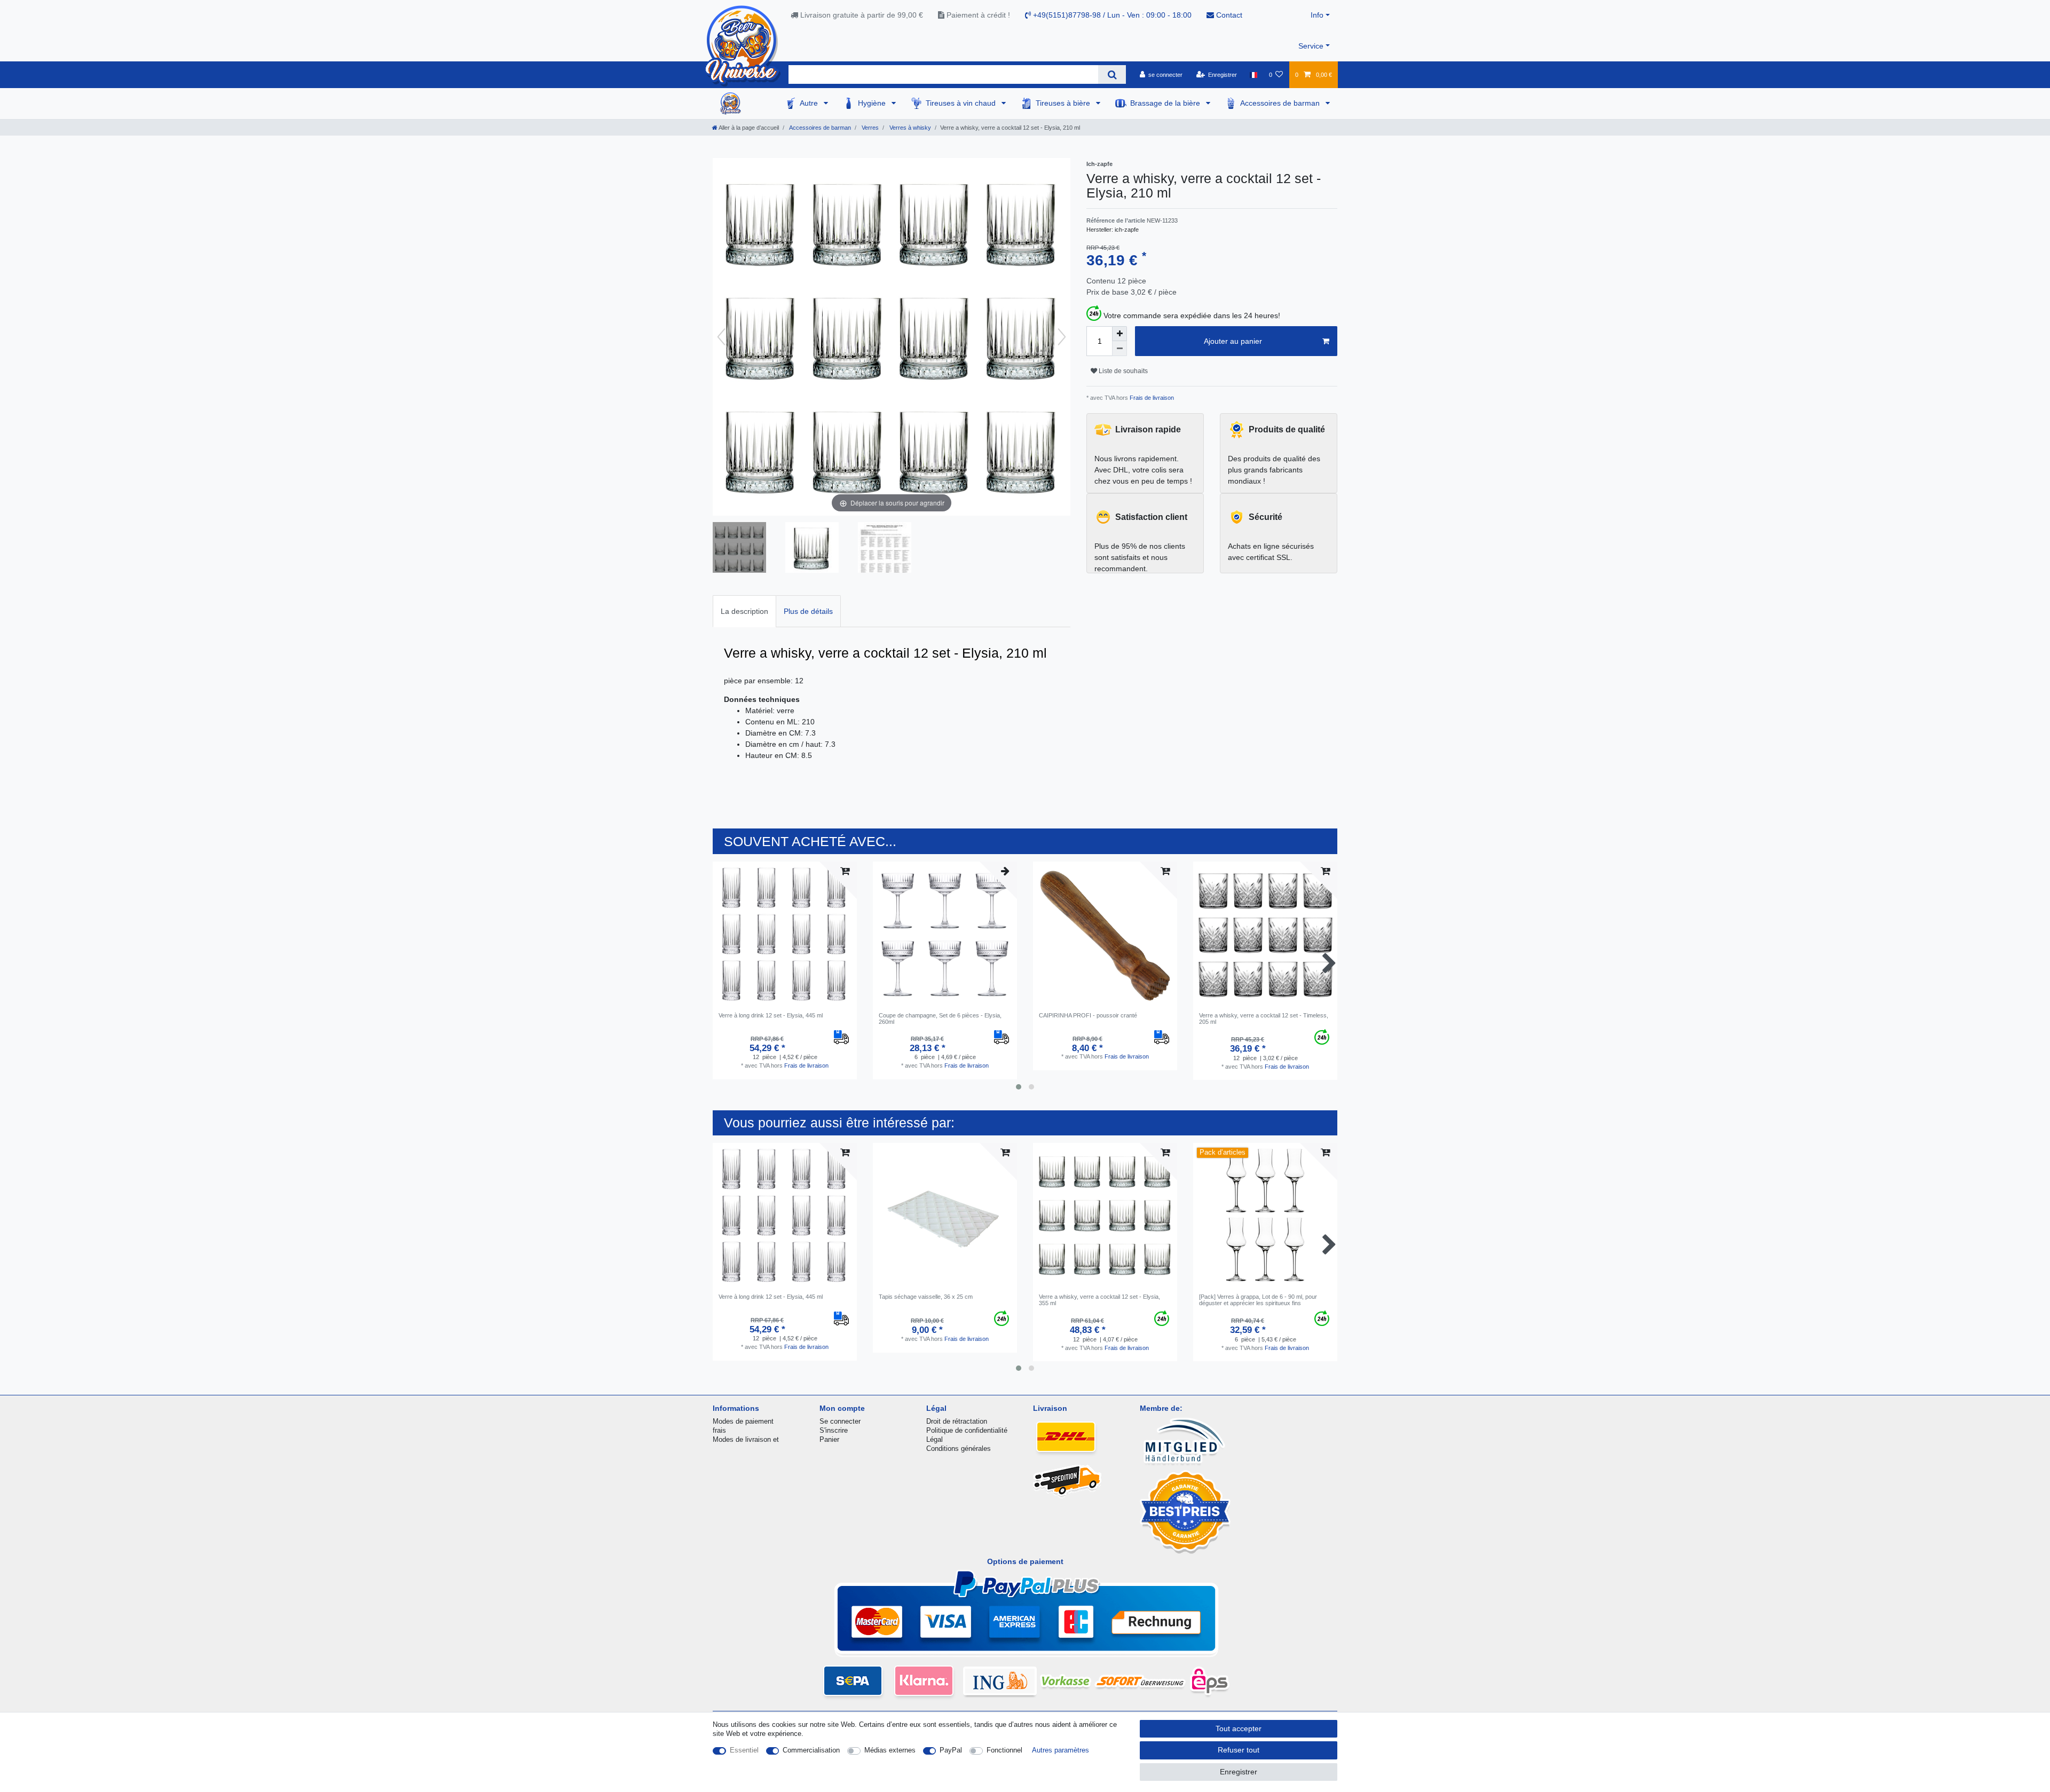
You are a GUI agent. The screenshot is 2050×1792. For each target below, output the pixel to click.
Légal (935, 1439)
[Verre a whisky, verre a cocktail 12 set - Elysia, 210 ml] (739, 549)
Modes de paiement (743, 1421)
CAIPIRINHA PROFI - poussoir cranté (1088, 1015)
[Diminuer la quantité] (1119, 349)
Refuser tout (1239, 1750)
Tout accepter (1239, 1728)
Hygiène (873, 103)
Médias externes (890, 1750)
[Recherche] (1112, 74)
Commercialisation (811, 1750)
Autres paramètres (1061, 1750)
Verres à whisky (909, 128)
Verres (869, 128)
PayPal (951, 1750)
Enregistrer (1239, 1772)
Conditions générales (959, 1448)
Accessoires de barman (1281, 103)
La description (744, 611)
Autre (810, 103)
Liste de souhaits (1122, 371)
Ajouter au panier (1233, 341)
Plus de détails (808, 611)
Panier (829, 1439)
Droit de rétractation (957, 1421)
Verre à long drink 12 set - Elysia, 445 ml (771, 1015)
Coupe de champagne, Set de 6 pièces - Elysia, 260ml (940, 1019)
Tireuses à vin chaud (962, 103)
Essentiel (744, 1750)
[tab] (744, 611)
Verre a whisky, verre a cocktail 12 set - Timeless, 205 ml (1264, 1019)
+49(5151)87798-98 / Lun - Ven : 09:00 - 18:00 (1111, 15)
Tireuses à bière (1064, 103)
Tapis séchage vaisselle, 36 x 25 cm (926, 1297)
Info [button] (1317, 15)
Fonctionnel (1004, 1750)
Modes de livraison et (746, 1439)
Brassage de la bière (1166, 103)
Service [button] (1311, 46)
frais (719, 1430)
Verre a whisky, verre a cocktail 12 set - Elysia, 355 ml (1099, 1300)
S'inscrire (834, 1430)
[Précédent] (721, 337)
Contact (1228, 15)
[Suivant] (1062, 337)
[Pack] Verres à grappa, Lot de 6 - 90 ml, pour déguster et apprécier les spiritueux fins (1258, 1300)
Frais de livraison (1151, 398)
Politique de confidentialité (967, 1430)
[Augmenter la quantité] (1119, 334)
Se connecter (840, 1421)
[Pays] (1253, 75)
